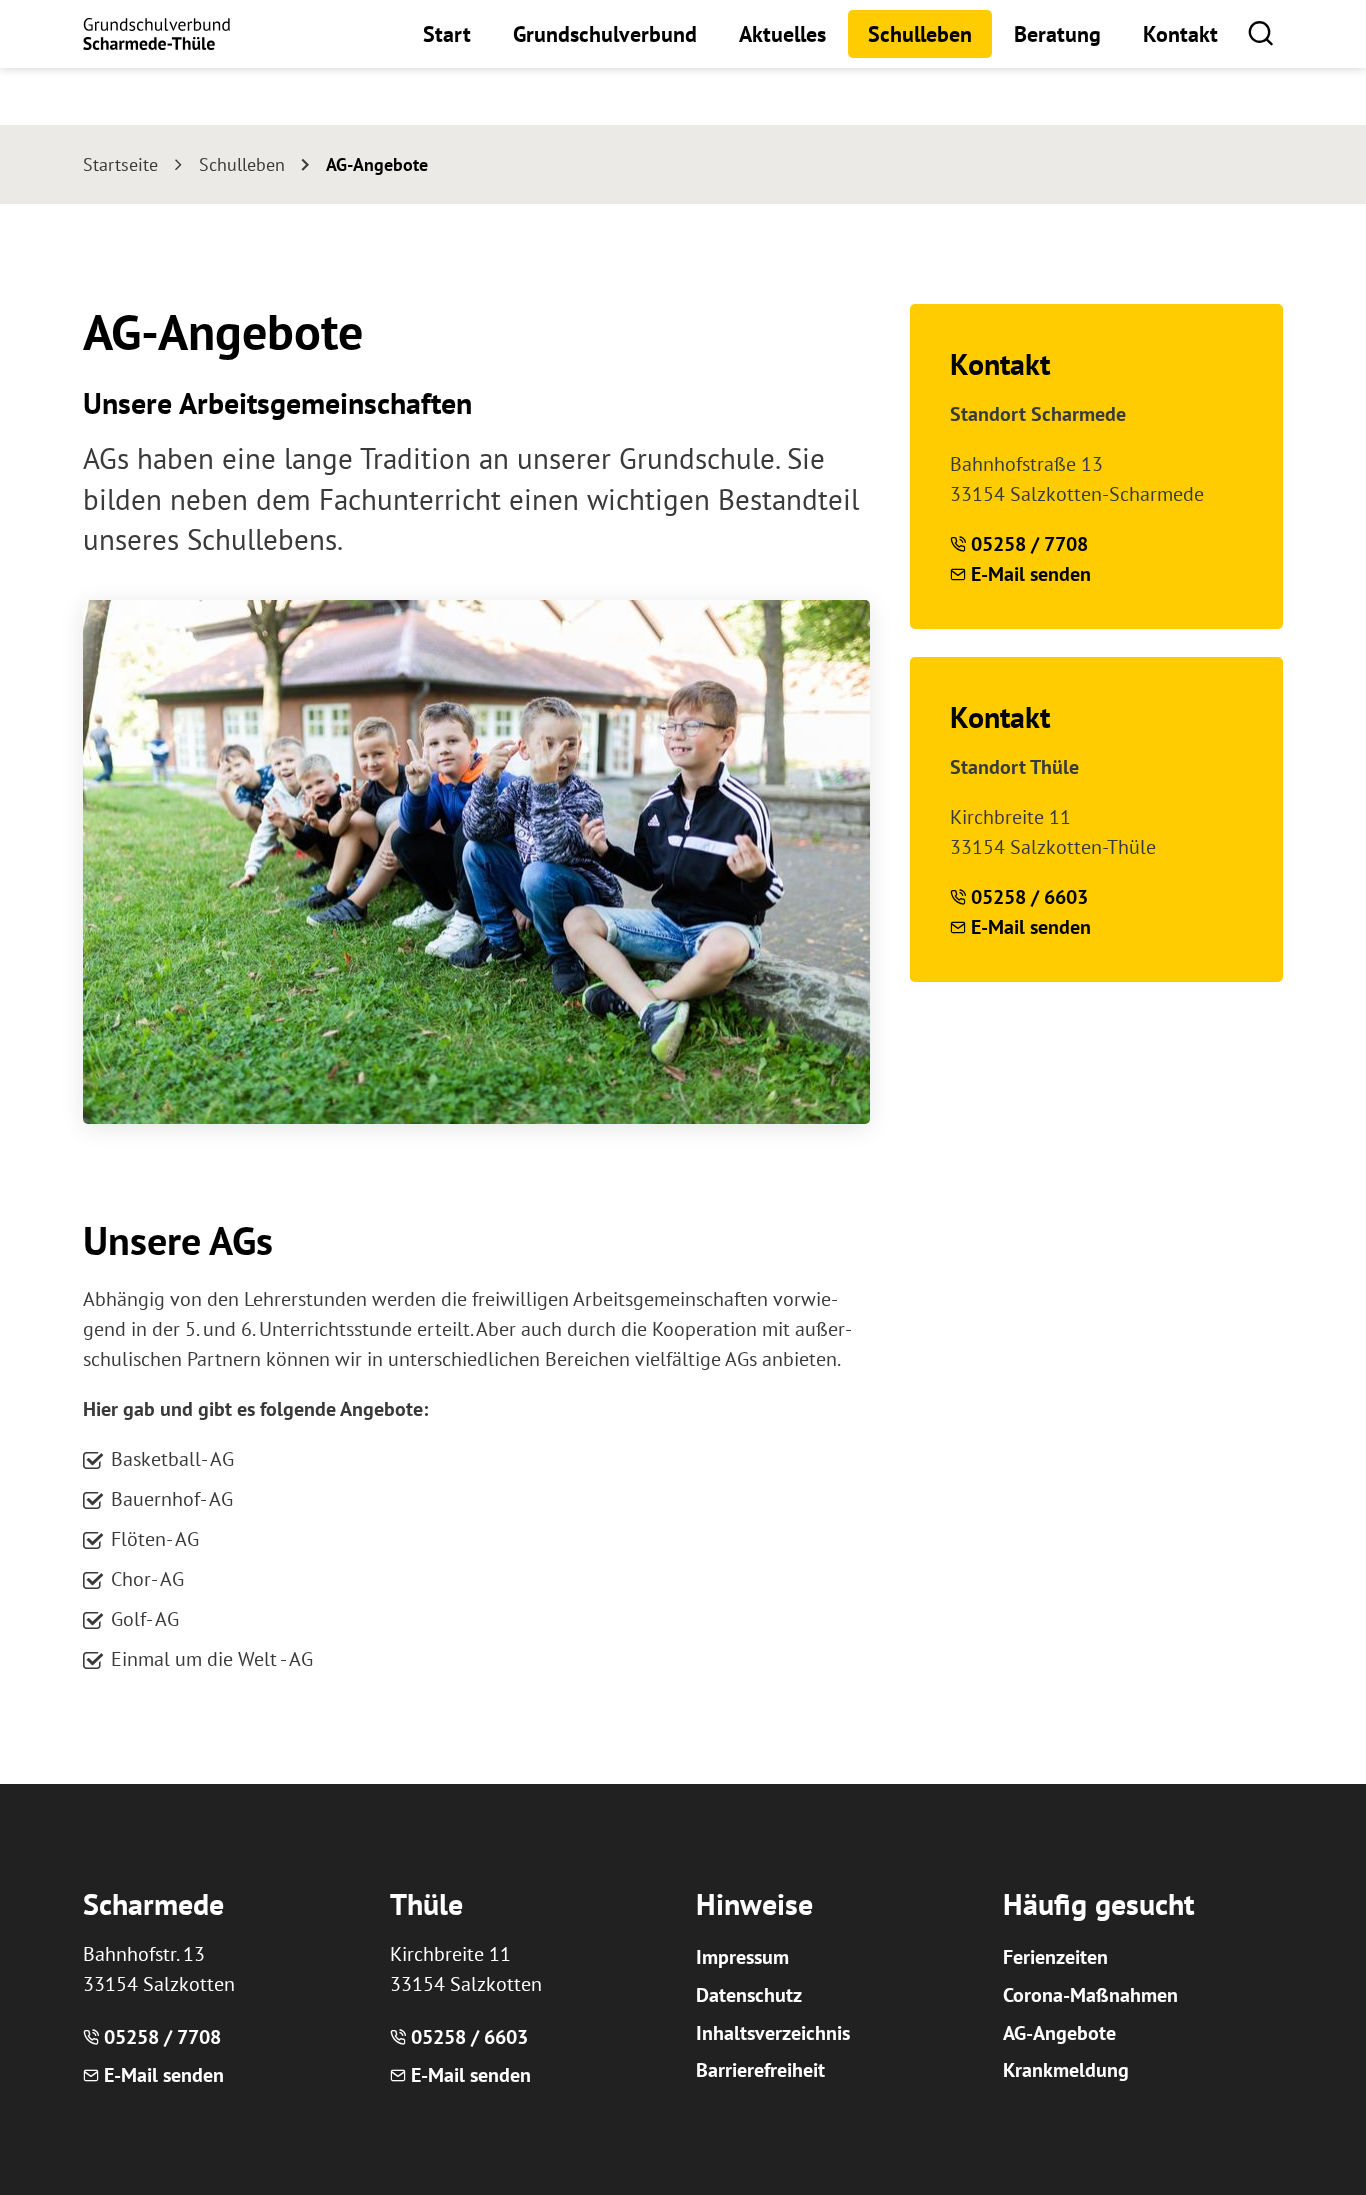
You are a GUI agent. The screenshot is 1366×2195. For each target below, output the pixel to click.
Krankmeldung (1066, 2070)
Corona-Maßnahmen (1090, 1995)
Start (447, 34)
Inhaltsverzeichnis (773, 2033)
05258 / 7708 (1029, 544)
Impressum (742, 1957)
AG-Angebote (1059, 2033)
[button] (1260, 32)
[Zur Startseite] (156, 34)
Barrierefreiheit (760, 2070)
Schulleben (920, 34)
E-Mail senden (1031, 574)
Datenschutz (749, 1995)
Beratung (1057, 34)
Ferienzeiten (1055, 1957)
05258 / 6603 (1029, 897)
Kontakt (1180, 34)
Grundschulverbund (605, 34)
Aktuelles (782, 34)
